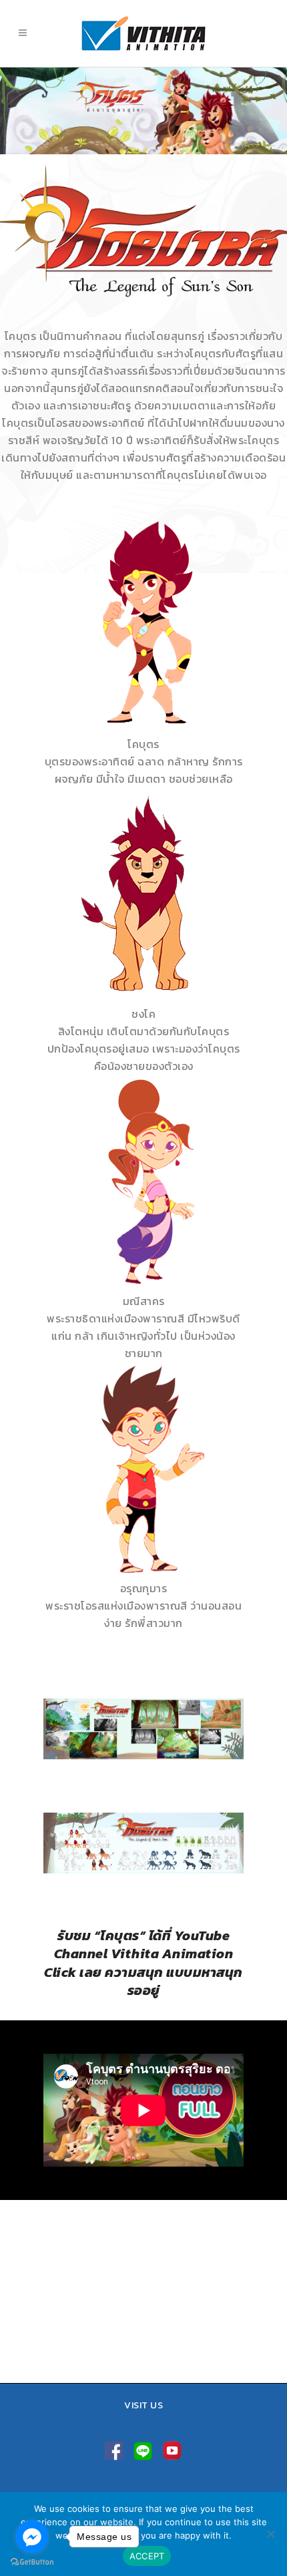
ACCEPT (147, 2556)
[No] (270, 2534)
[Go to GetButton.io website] (32, 2562)
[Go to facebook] (32, 2537)
